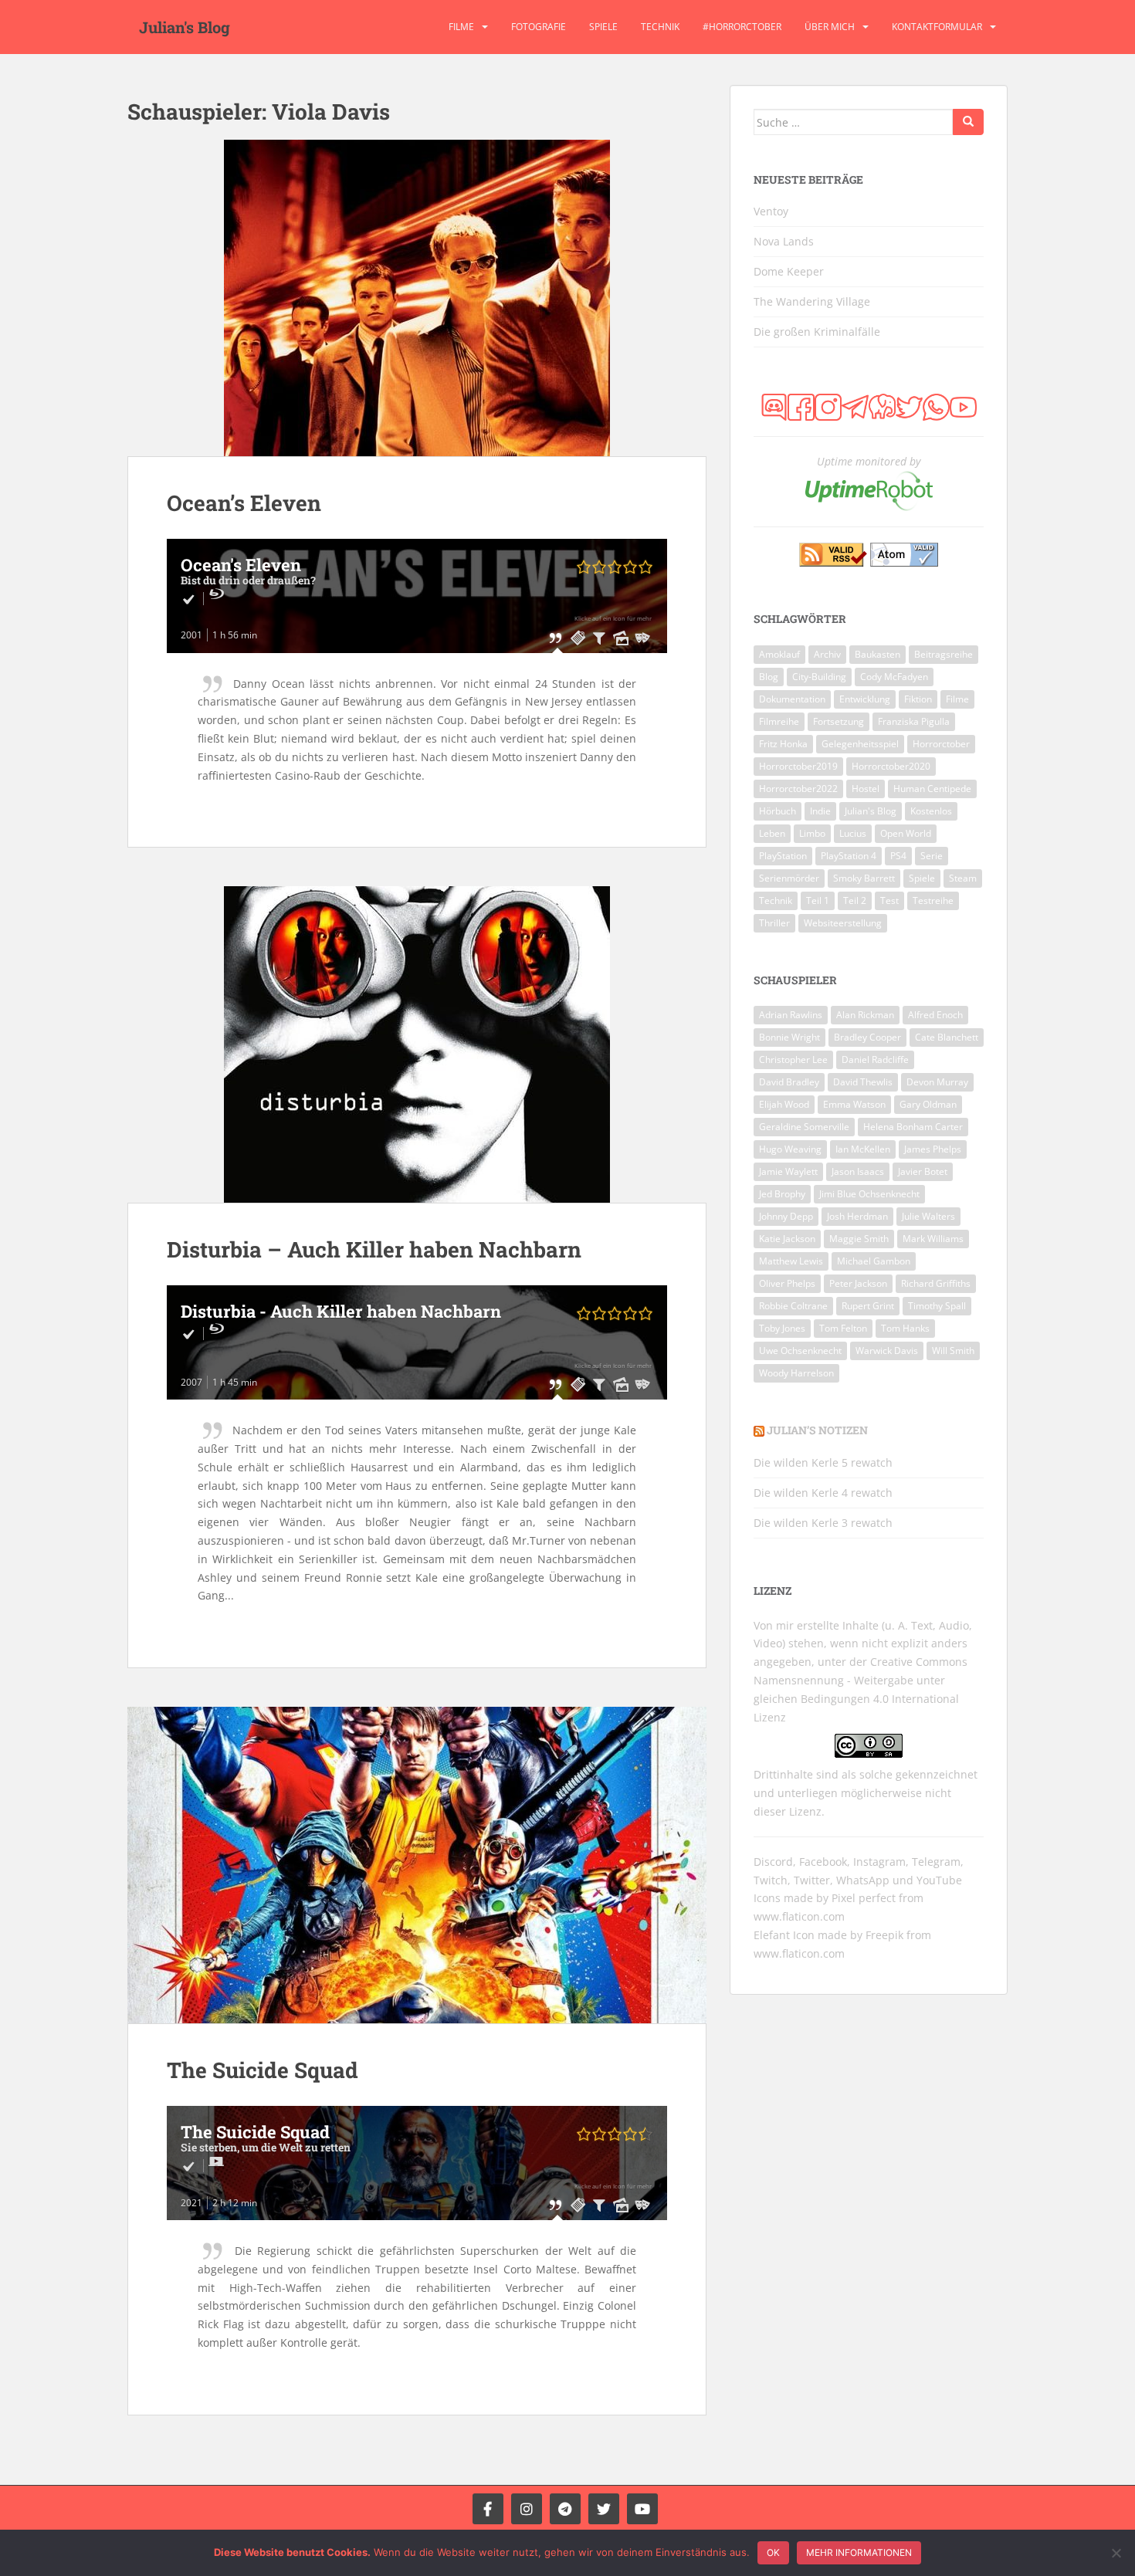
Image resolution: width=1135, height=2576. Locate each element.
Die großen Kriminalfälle (817, 332)
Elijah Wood (784, 1104)
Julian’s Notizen (817, 1430)
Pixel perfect (864, 1898)
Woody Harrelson (796, 1373)
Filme (461, 27)
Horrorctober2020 (891, 766)
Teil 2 (855, 900)
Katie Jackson (787, 1239)
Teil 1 (818, 900)
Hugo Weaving (790, 1149)
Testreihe (933, 900)
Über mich (830, 27)
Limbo (812, 833)
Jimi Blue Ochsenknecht (869, 1194)
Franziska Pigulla (914, 721)
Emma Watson (854, 1104)
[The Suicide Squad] (417, 1865)
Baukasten (878, 654)
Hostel (866, 789)
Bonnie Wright (789, 1037)
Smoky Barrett (864, 878)
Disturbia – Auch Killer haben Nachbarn (374, 1249)
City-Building (819, 677)
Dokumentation (792, 699)
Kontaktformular (937, 27)
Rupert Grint (868, 1306)
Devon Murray (937, 1082)
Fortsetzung (839, 721)
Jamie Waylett (788, 1171)
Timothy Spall (937, 1306)
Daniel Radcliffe (875, 1060)
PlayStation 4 (849, 856)
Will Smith (953, 1351)
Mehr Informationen (859, 2552)
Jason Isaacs (858, 1171)
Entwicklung (865, 699)
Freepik (884, 1935)
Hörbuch (778, 811)
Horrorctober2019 (798, 766)
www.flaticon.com (799, 1916)
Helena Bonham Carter (913, 1127)
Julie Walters (928, 1216)
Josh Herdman (857, 1216)
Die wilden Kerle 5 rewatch (823, 1462)
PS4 (898, 856)
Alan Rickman (865, 1015)
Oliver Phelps (787, 1283)
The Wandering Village (812, 301)
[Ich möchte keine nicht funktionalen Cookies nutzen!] (1116, 2553)
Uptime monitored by (869, 461)
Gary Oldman (928, 1104)
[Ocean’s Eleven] (417, 298)
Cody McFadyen (894, 677)
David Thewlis (863, 1082)
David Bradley (789, 1082)
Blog (769, 677)
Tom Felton (843, 1328)
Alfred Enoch (935, 1015)
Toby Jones (782, 1328)
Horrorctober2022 (798, 789)
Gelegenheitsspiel (860, 744)
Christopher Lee (793, 1060)
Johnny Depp (786, 1216)
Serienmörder (789, 878)
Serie (932, 856)
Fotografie (539, 27)
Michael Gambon (874, 1261)
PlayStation (783, 856)
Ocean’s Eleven (244, 503)
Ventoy (771, 211)
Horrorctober (941, 744)
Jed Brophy (782, 1194)
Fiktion (918, 699)
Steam (963, 878)
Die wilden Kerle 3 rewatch (823, 1523)
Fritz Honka (783, 744)
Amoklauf (779, 654)
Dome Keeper (789, 271)
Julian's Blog (185, 27)
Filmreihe (779, 721)
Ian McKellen (863, 1149)
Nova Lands (784, 241)
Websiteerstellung (843, 923)
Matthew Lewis (791, 1261)
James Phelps (933, 1149)
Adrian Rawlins (791, 1015)
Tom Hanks (905, 1328)
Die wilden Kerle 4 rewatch (823, 1493)
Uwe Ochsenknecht (800, 1351)
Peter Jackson (858, 1283)
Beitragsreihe (944, 654)
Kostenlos (931, 811)
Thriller (774, 923)
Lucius (853, 833)
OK (773, 2552)
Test (889, 900)
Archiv (827, 654)
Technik (660, 27)
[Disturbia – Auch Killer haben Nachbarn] (417, 1044)
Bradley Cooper (867, 1037)
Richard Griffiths (936, 1283)
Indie (820, 811)
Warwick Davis (887, 1351)
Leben (772, 833)
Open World (906, 833)
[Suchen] (968, 122)
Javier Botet (923, 1171)
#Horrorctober (742, 27)
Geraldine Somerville (804, 1127)
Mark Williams (933, 1239)
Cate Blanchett (947, 1037)
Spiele (603, 27)
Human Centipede (932, 789)
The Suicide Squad (263, 2070)
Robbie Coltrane (793, 1306)
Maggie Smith (859, 1239)
